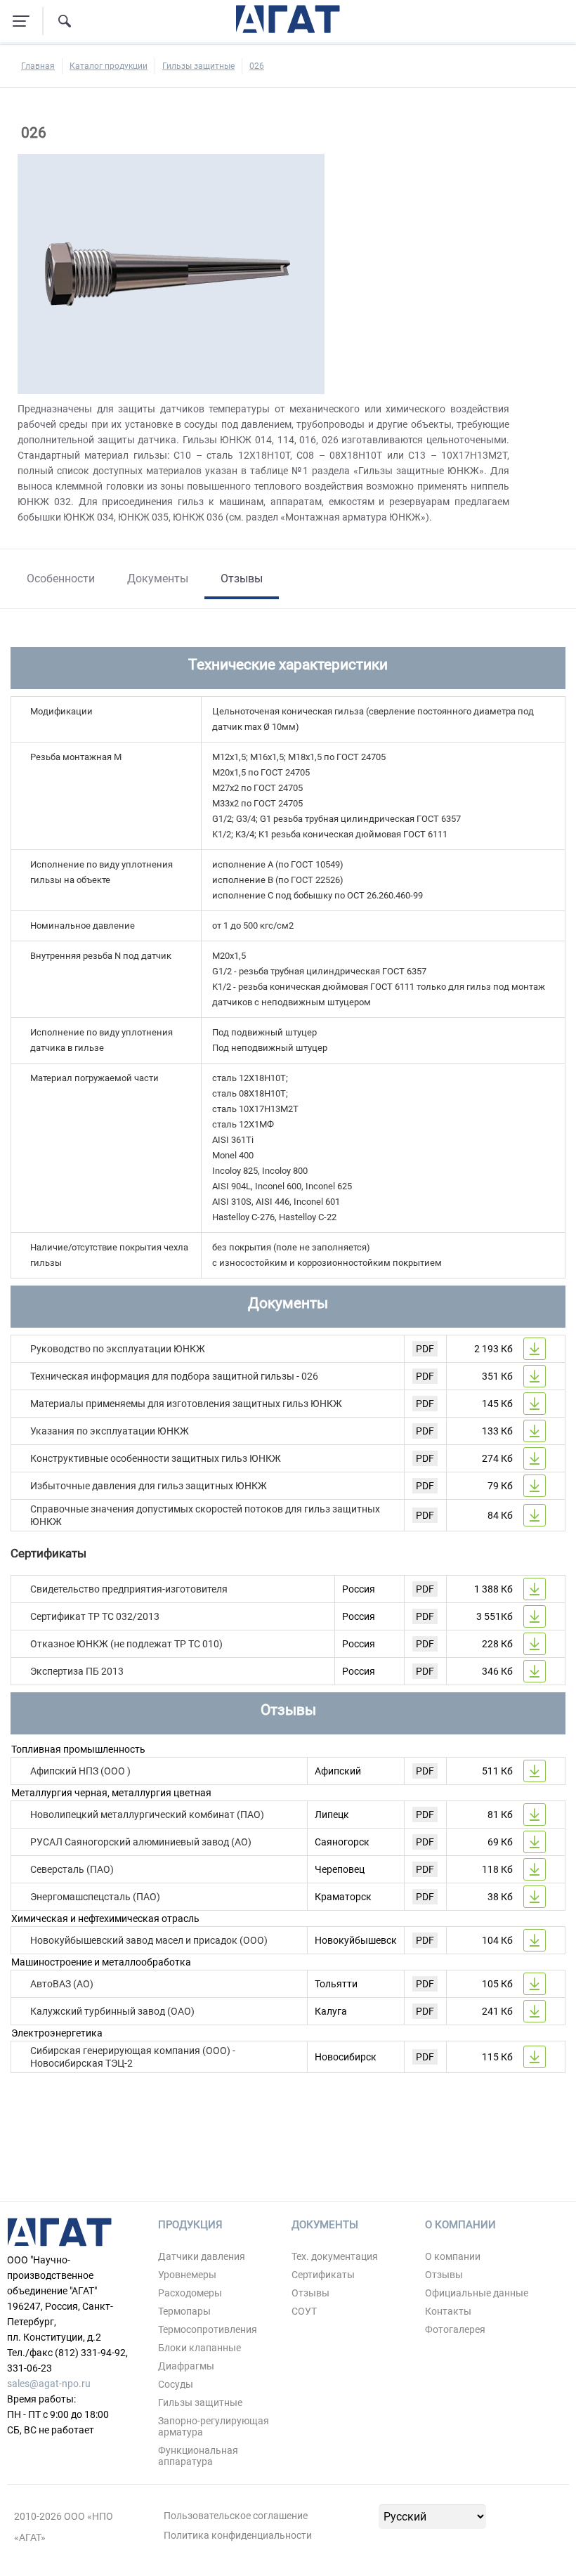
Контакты (448, 2311)
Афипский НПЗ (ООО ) (80, 1771)
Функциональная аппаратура (198, 2456)
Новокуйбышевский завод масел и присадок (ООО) (149, 1940)
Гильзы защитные (198, 66)
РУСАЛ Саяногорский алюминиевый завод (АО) (141, 1842)
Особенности (61, 578)
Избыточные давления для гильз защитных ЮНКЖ (149, 1486)
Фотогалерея (455, 2329)
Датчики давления (202, 2256)
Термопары (184, 2311)
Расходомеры (190, 2293)
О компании (453, 2256)
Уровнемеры (187, 2275)
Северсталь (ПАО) (72, 1869)
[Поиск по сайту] (65, 21)
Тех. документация (335, 2256)
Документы (158, 578)
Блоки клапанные (199, 2348)
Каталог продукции (109, 66)
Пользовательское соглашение (236, 2516)
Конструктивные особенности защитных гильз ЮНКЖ (156, 1458)
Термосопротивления (208, 2329)
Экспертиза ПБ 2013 (77, 1671)
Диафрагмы (186, 2366)
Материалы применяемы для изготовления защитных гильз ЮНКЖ (186, 1404)
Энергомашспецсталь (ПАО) (95, 1897)
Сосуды (176, 2384)
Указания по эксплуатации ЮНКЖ (110, 1431)
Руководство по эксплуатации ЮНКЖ (118, 1349)
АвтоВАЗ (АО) (62, 1984)
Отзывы (242, 578)
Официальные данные (477, 2293)
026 (257, 66)
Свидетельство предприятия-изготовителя (129, 1589)
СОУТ (304, 2311)
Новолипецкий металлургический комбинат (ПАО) (147, 1815)
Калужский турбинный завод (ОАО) (112, 2011)
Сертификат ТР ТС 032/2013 (95, 1616)
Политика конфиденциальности (238, 2535)
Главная (38, 66)
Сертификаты (323, 2275)
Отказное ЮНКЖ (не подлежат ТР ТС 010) (126, 1644)
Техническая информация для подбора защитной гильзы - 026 (174, 1376)
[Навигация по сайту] (21, 21)
